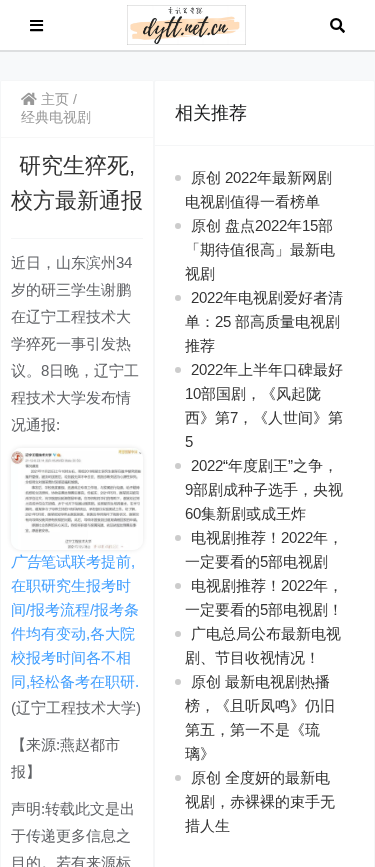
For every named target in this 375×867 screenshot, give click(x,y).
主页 (53, 99)
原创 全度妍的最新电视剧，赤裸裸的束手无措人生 (260, 801)
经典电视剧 (56, 117)
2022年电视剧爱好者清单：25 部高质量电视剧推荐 (264, 321)
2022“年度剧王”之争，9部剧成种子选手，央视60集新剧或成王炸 (264, 489)
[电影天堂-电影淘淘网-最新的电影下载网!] (186, 23)
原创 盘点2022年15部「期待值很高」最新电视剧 (260, 249)
